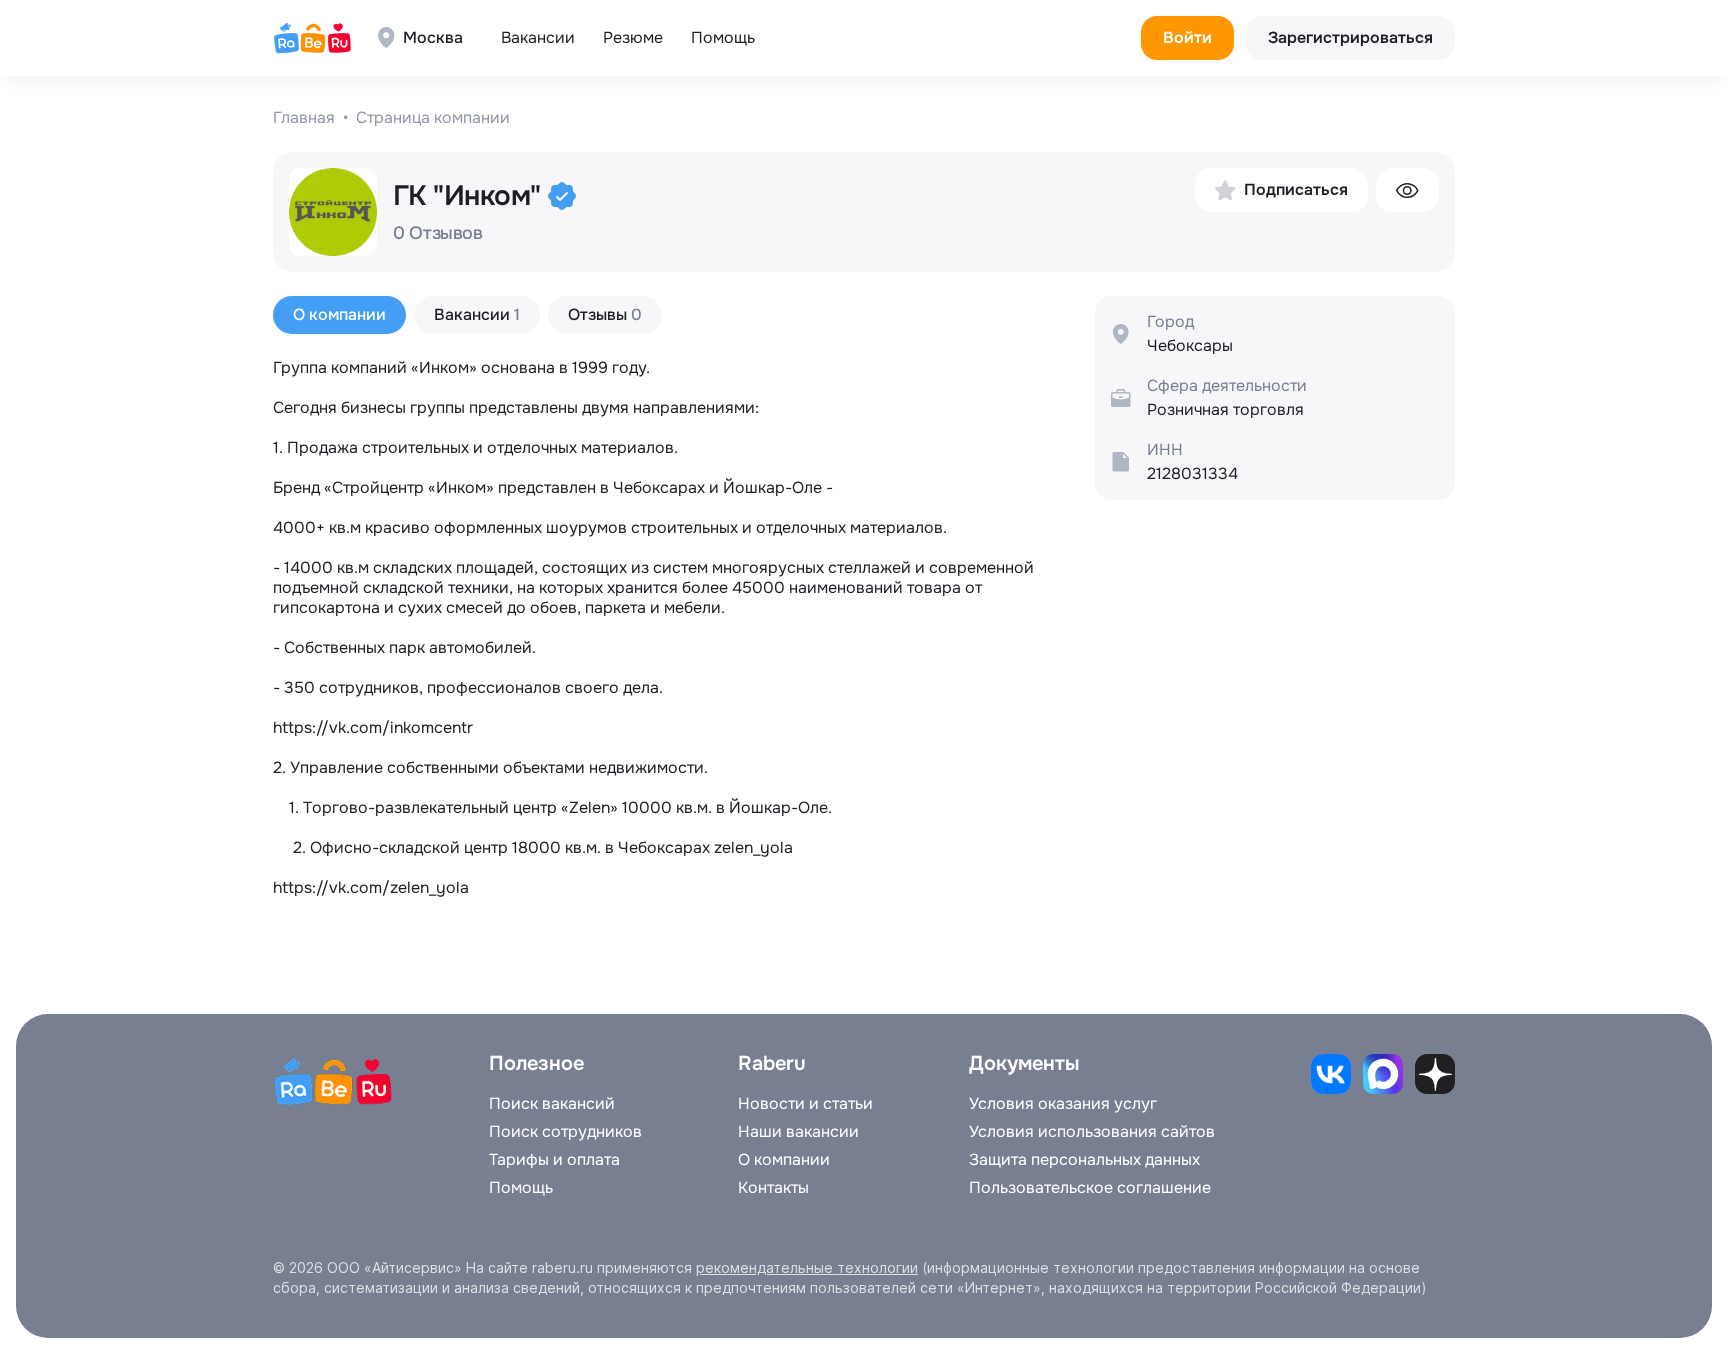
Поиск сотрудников (565, 1132)
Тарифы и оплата (554, 1160)
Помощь (723, 37)
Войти (1187, 37)
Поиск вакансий (552, 1104)
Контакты (773, 1188)
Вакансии (538, 37)
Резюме (633, 37)
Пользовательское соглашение (1090, 1188)
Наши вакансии (798, 1132)
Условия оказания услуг (1063, 1104)
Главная (304, 118)
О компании (784, 1160)
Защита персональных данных (1084, 1160)
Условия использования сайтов (1092, 1132)
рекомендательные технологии (807, 1267)
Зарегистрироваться (1350, 37)
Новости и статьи (805, 1104)
